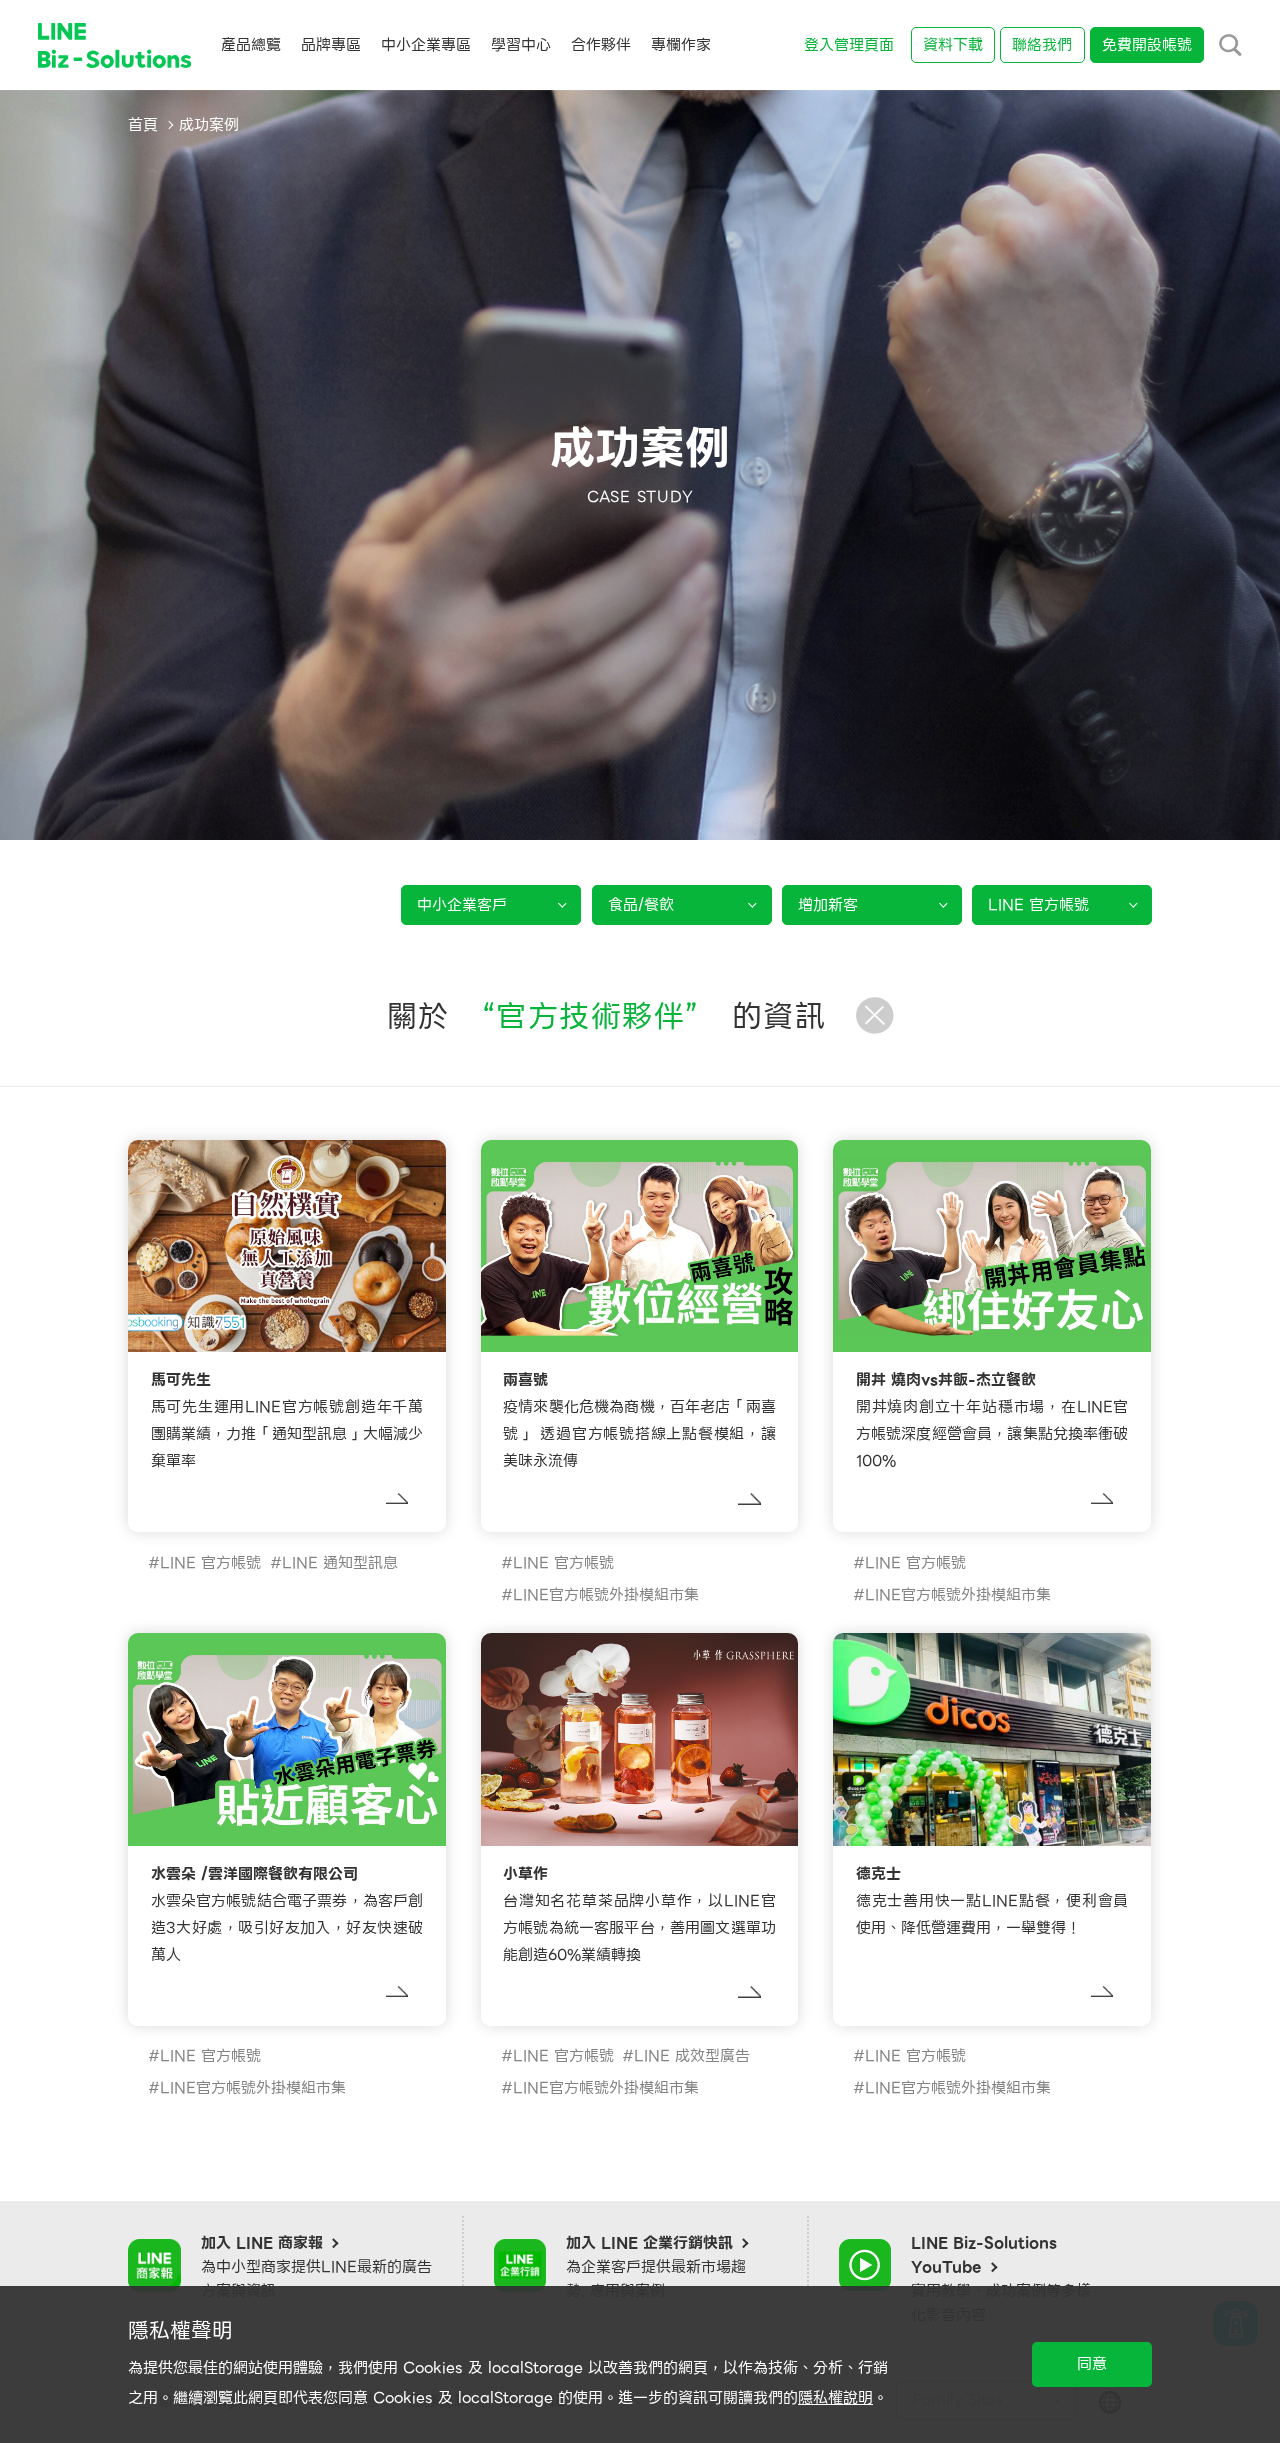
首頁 (143, 125)
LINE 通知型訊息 (340, 1563)
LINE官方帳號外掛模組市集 (606, 1595)
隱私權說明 (835, 2398)
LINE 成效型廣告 (692, 2056)
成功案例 (209, 125)
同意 (1092, 2364)
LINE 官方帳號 (210, 1563)
